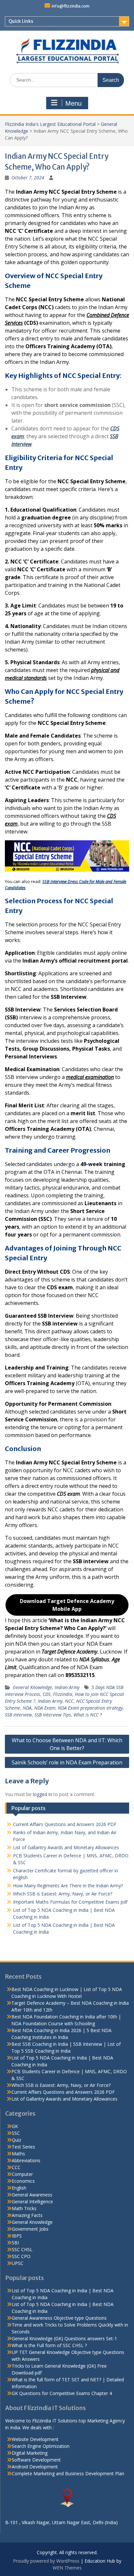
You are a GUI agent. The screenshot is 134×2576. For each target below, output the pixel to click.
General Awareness (32, 2195)
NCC (69, 1701)
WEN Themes (67, 2568)
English (19, 2188)
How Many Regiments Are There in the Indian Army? (68, 1886)
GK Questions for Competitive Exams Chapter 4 (62, 2393)
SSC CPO (21, 2256)
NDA (27, 1708)
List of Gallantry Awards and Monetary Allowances (66, 1847)
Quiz (16, 2140)
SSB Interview (18, 1715)
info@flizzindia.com (71, 6)
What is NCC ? (88, 1715)
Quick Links (21, 21)
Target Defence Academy (69, 1652)
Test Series (23, 2147)
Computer (22, 2174)
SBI (15, 2243)
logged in (42, 1794)
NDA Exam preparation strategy (90, 1708)
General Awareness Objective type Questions (59, 2318)
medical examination (90, 1077)
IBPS (17, 2236)
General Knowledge (32, 1687)
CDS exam (68, 1494)
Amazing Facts (27, 2215)
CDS (47, 1694)
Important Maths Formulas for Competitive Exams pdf (70, 1902)
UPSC (18, 2263)
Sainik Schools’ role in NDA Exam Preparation (67, 1762)
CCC (16, 2167)
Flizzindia (63, 1694)
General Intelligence (32, 2202)
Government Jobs (30, 2229)
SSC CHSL (22, 2249)
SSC (16, 2133)
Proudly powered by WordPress (46, 2561)
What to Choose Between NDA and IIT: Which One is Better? (67, 1744)
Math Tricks (24, 2208)
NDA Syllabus (94, 1659)
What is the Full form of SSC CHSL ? (49, 2345)
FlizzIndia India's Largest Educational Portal (50, 124)
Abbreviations (26, 2160)
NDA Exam (45, 1708)
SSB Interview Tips (53, 1715)
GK (15, 2126)
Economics (23, 2181)
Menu (74, 103)
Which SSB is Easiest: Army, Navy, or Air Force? (63, 1894)
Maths (18, 2154)
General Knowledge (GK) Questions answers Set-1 (64, 2338)
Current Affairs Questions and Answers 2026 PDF (65, 1824)
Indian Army (67, 1687)
